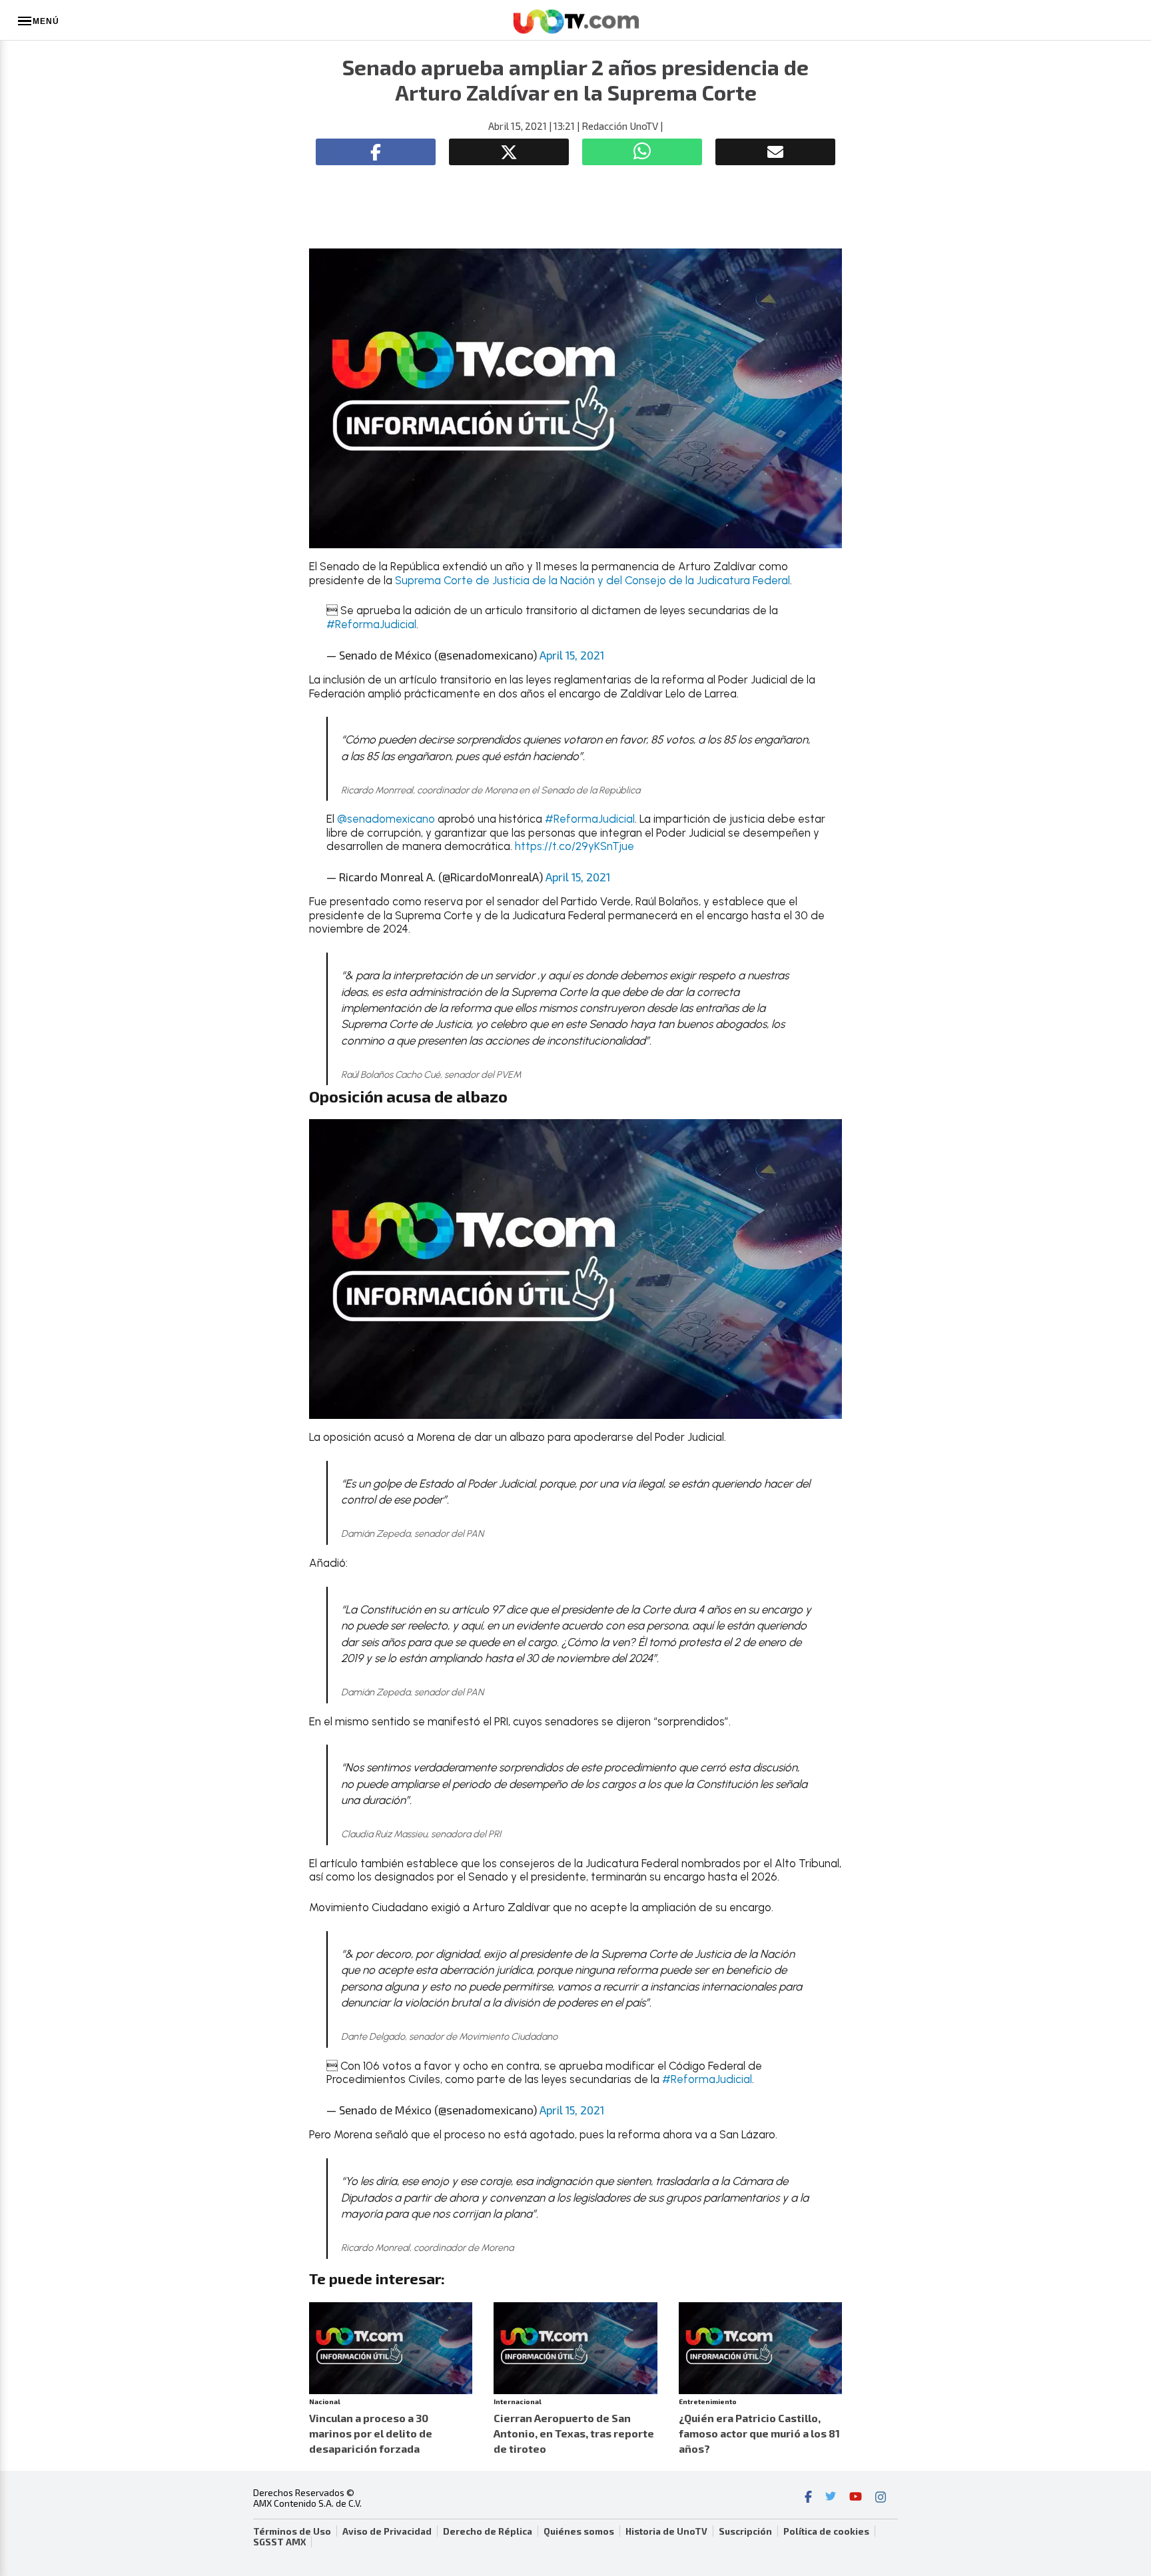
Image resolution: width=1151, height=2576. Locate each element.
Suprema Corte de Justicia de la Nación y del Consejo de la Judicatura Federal (592, 580)
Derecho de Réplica (488, 2531)
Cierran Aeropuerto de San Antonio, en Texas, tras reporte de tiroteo (574, 2433)
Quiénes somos (579, 2531)
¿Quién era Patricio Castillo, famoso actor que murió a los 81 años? (759, 2433)
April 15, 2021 (572, 655)
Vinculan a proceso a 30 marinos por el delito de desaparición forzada (371, 2433)
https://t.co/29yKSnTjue (575, 846)
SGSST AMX (279, 2542)
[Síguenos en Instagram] (881, 2498)
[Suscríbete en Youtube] (856, 2498)
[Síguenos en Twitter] (831, 2498)
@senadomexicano (386, 819)
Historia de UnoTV (666, 2531)
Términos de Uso (292, 2531)
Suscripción (745, 2531)
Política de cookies (826, 2531)
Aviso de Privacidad (387, 2531)
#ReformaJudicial (371, 624)
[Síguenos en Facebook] (808, 2498)
